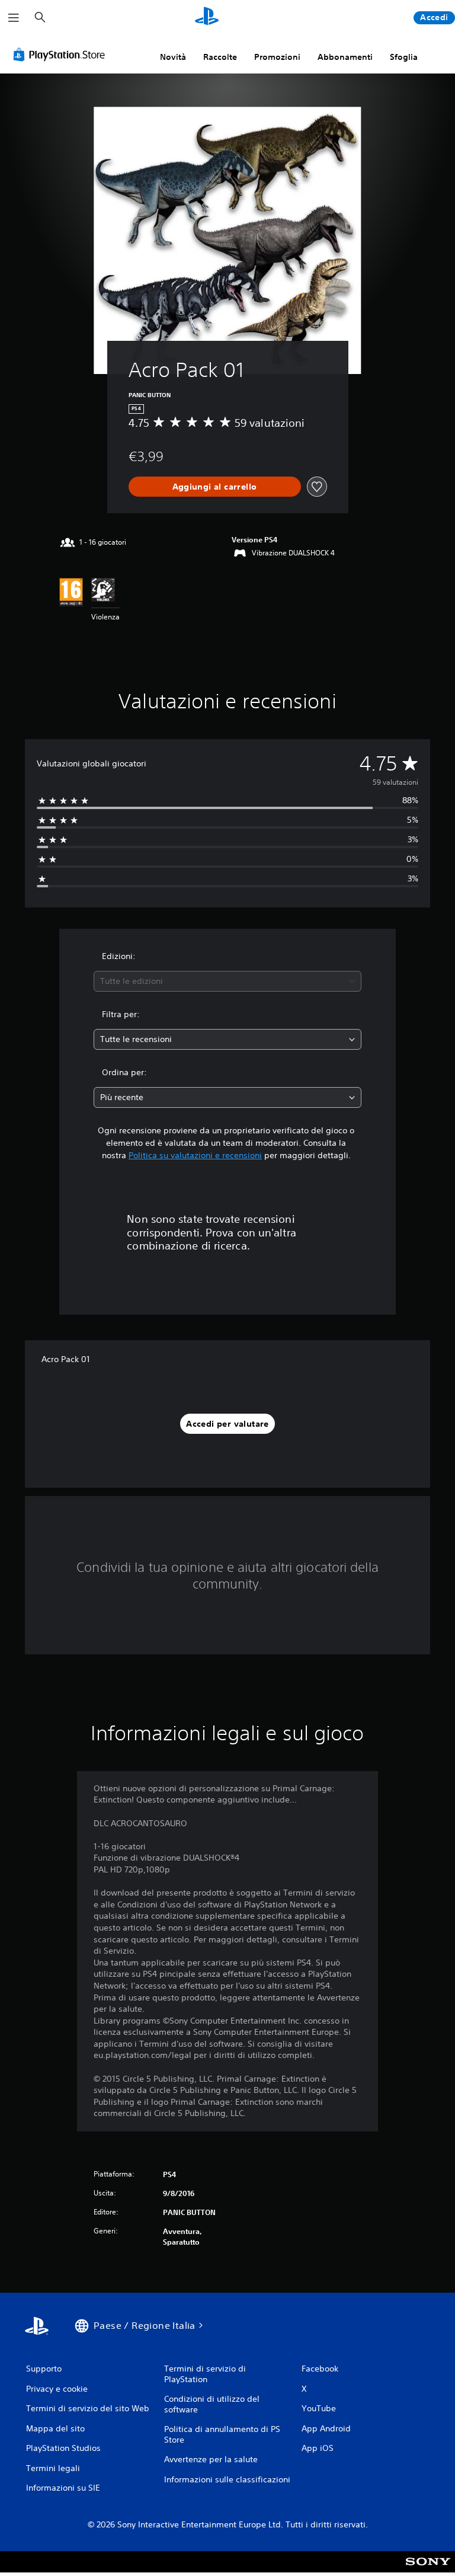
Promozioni (277, 57)
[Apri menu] (14, 18)
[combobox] (227, 981)
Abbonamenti (345, 57)
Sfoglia (404, 57)
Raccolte (220, 57)
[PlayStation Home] (207, 18)
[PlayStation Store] (62, 55)
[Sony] (428, 2569)
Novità (173, 57)
